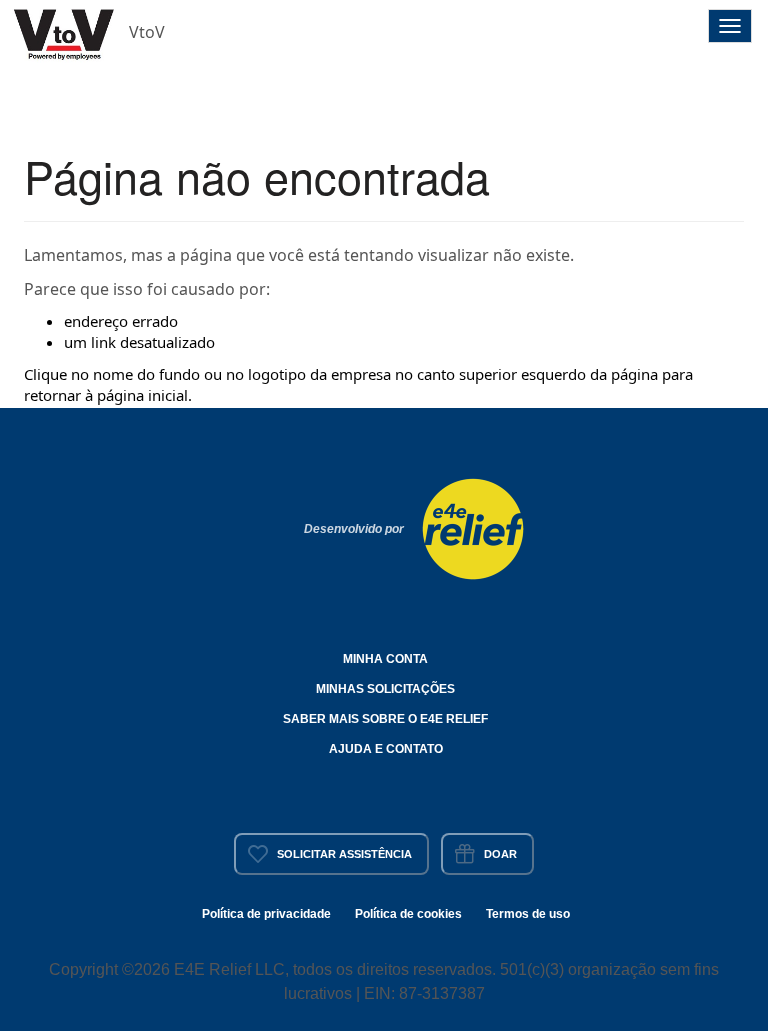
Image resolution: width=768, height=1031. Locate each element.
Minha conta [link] (385, 659)
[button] (65, 32)
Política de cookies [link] (408, 914)
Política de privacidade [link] (266, 914)
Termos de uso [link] (528, 914)
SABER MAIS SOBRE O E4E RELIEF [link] (385, 719)
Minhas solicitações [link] (385, 689)
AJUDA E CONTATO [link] (386, 749)
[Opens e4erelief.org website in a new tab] (473, 527)
